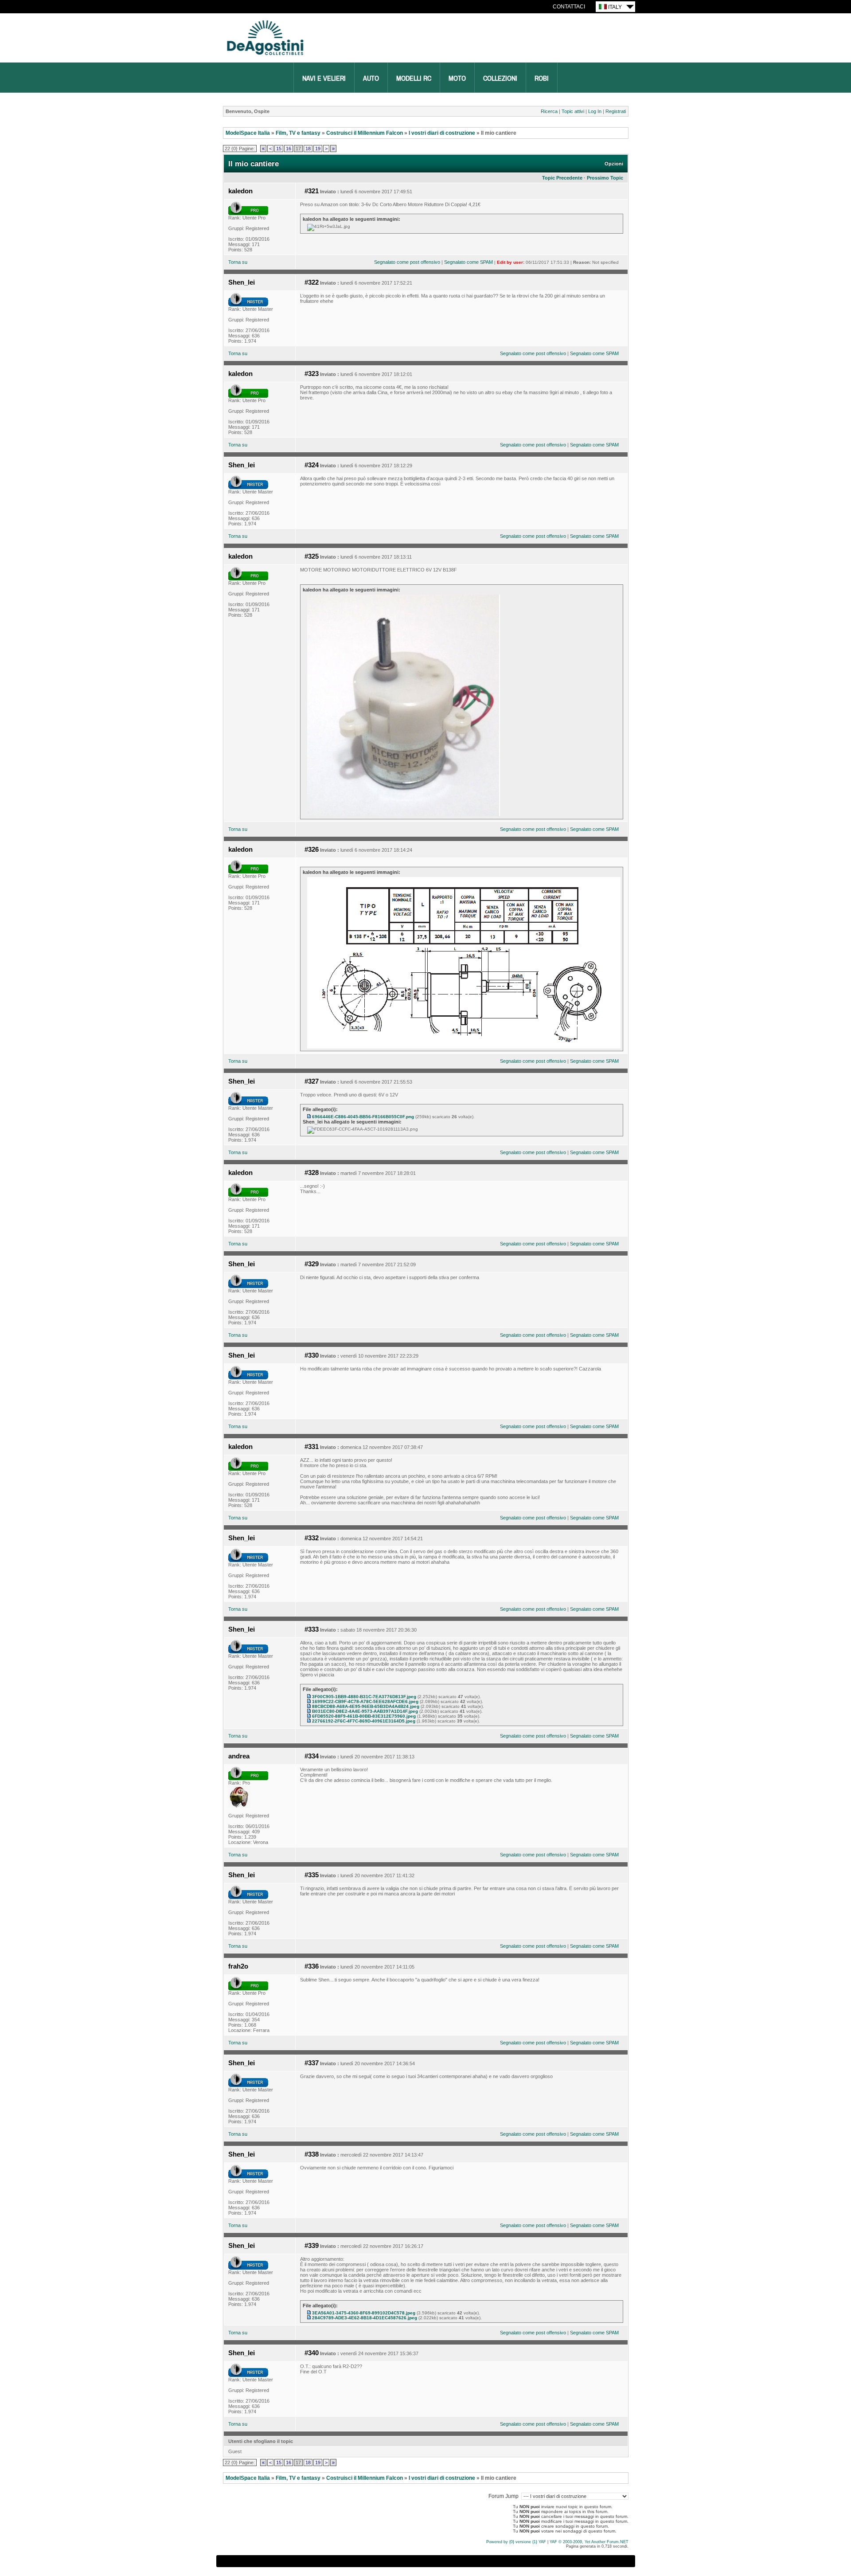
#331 (312, 1447)
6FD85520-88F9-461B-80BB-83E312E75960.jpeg (364, 1716)
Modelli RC (414, 78)
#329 (312, 1264)
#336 (312, 1966)
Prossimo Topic (605, 178)
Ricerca (549, 111)
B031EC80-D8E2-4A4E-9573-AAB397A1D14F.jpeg (365, 1711)
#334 (312, 1756)
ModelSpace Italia (248, 133)
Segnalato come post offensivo (407, 262)
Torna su (238, 262)
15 (279, 149)
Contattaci (569, 7)
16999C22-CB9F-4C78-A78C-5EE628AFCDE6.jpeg (365, 1701)
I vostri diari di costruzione (442, 133)
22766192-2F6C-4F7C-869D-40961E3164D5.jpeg (364, 1721)
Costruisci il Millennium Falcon (365, 133)
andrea (239, 1756)
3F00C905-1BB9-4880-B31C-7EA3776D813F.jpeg (364, 1697)
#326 (312, 850)
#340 (312, 2353)
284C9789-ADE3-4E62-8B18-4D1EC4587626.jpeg (365, 2318)
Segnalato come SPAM (468, 262)
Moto (457, 78)
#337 (312, 2063)
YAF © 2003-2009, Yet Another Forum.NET (589, 2542)
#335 (312, 1875)
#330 (312, 1355)
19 (318, 149)
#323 (312, 374)
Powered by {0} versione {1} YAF (516, 2542)
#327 (312, 1081)
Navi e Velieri (324, 78)
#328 (312, 1173)
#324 (312, 465)
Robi (542, 78)
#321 (312, 191)
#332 (312, 1538)
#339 (312, 2246)
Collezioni (500, 78)
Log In (595, 111)
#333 (312, 1629)
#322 (312, 282)
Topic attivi (573, 111)
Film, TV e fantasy (298, 133)
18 (308, 149)
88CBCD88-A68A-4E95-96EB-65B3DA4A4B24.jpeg (366, 1706)
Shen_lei (242, 282)
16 (289, 149)
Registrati (616, 111)
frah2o (238, 1966)
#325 (312, 556)
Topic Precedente (562, 178)
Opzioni (614, 164)
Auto (371, 78)
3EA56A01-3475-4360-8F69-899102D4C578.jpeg (364, 2313)
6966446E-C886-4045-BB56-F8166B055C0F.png (363, 1117)
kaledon (240, 191)
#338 (312, 2154)
